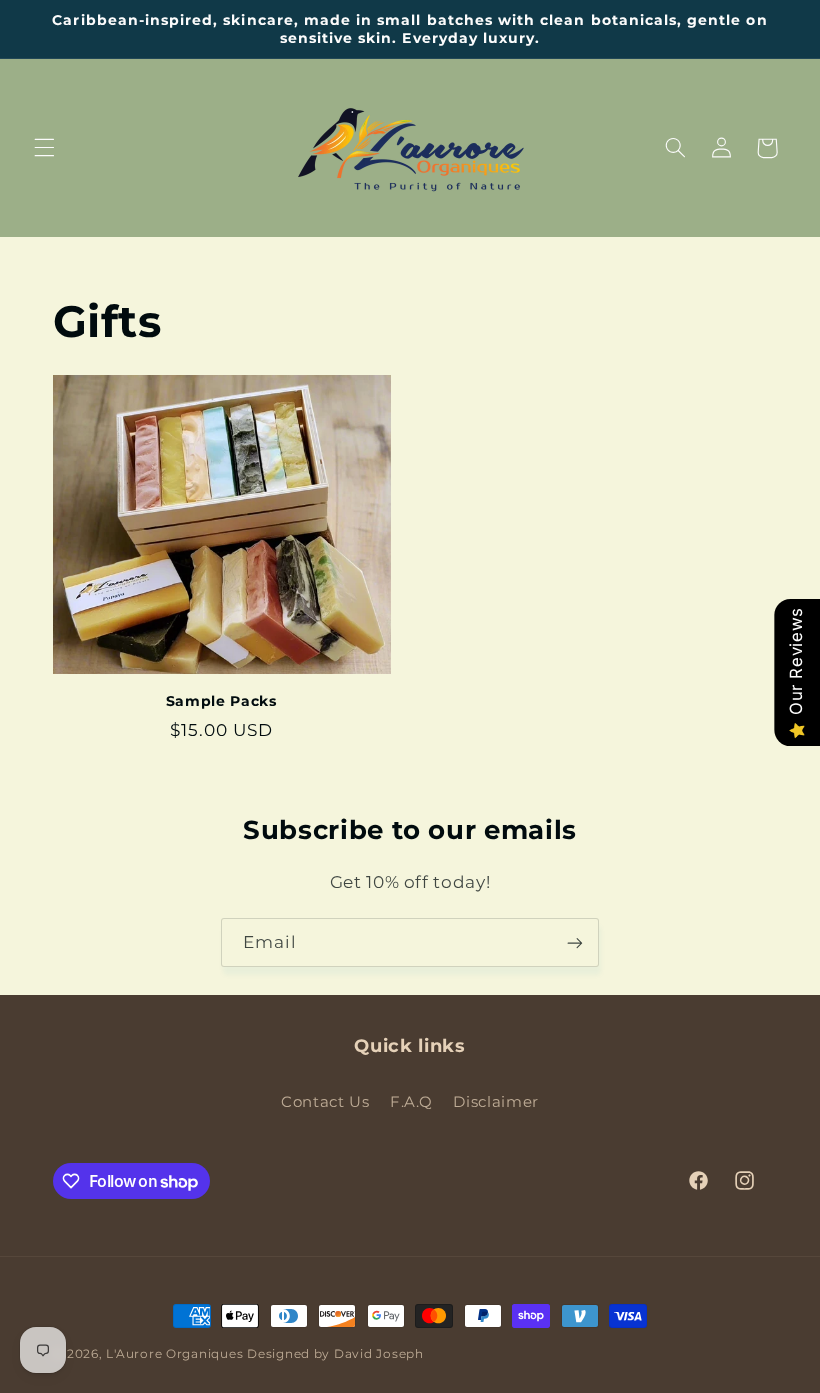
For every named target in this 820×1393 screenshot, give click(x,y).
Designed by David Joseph (335, 1354)
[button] (44, 148)
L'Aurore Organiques (174, 1354)
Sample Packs (221, 701)
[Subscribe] (575, 942)
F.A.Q (411, 1102)
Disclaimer (495, 1102)
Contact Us (325, 1102)
